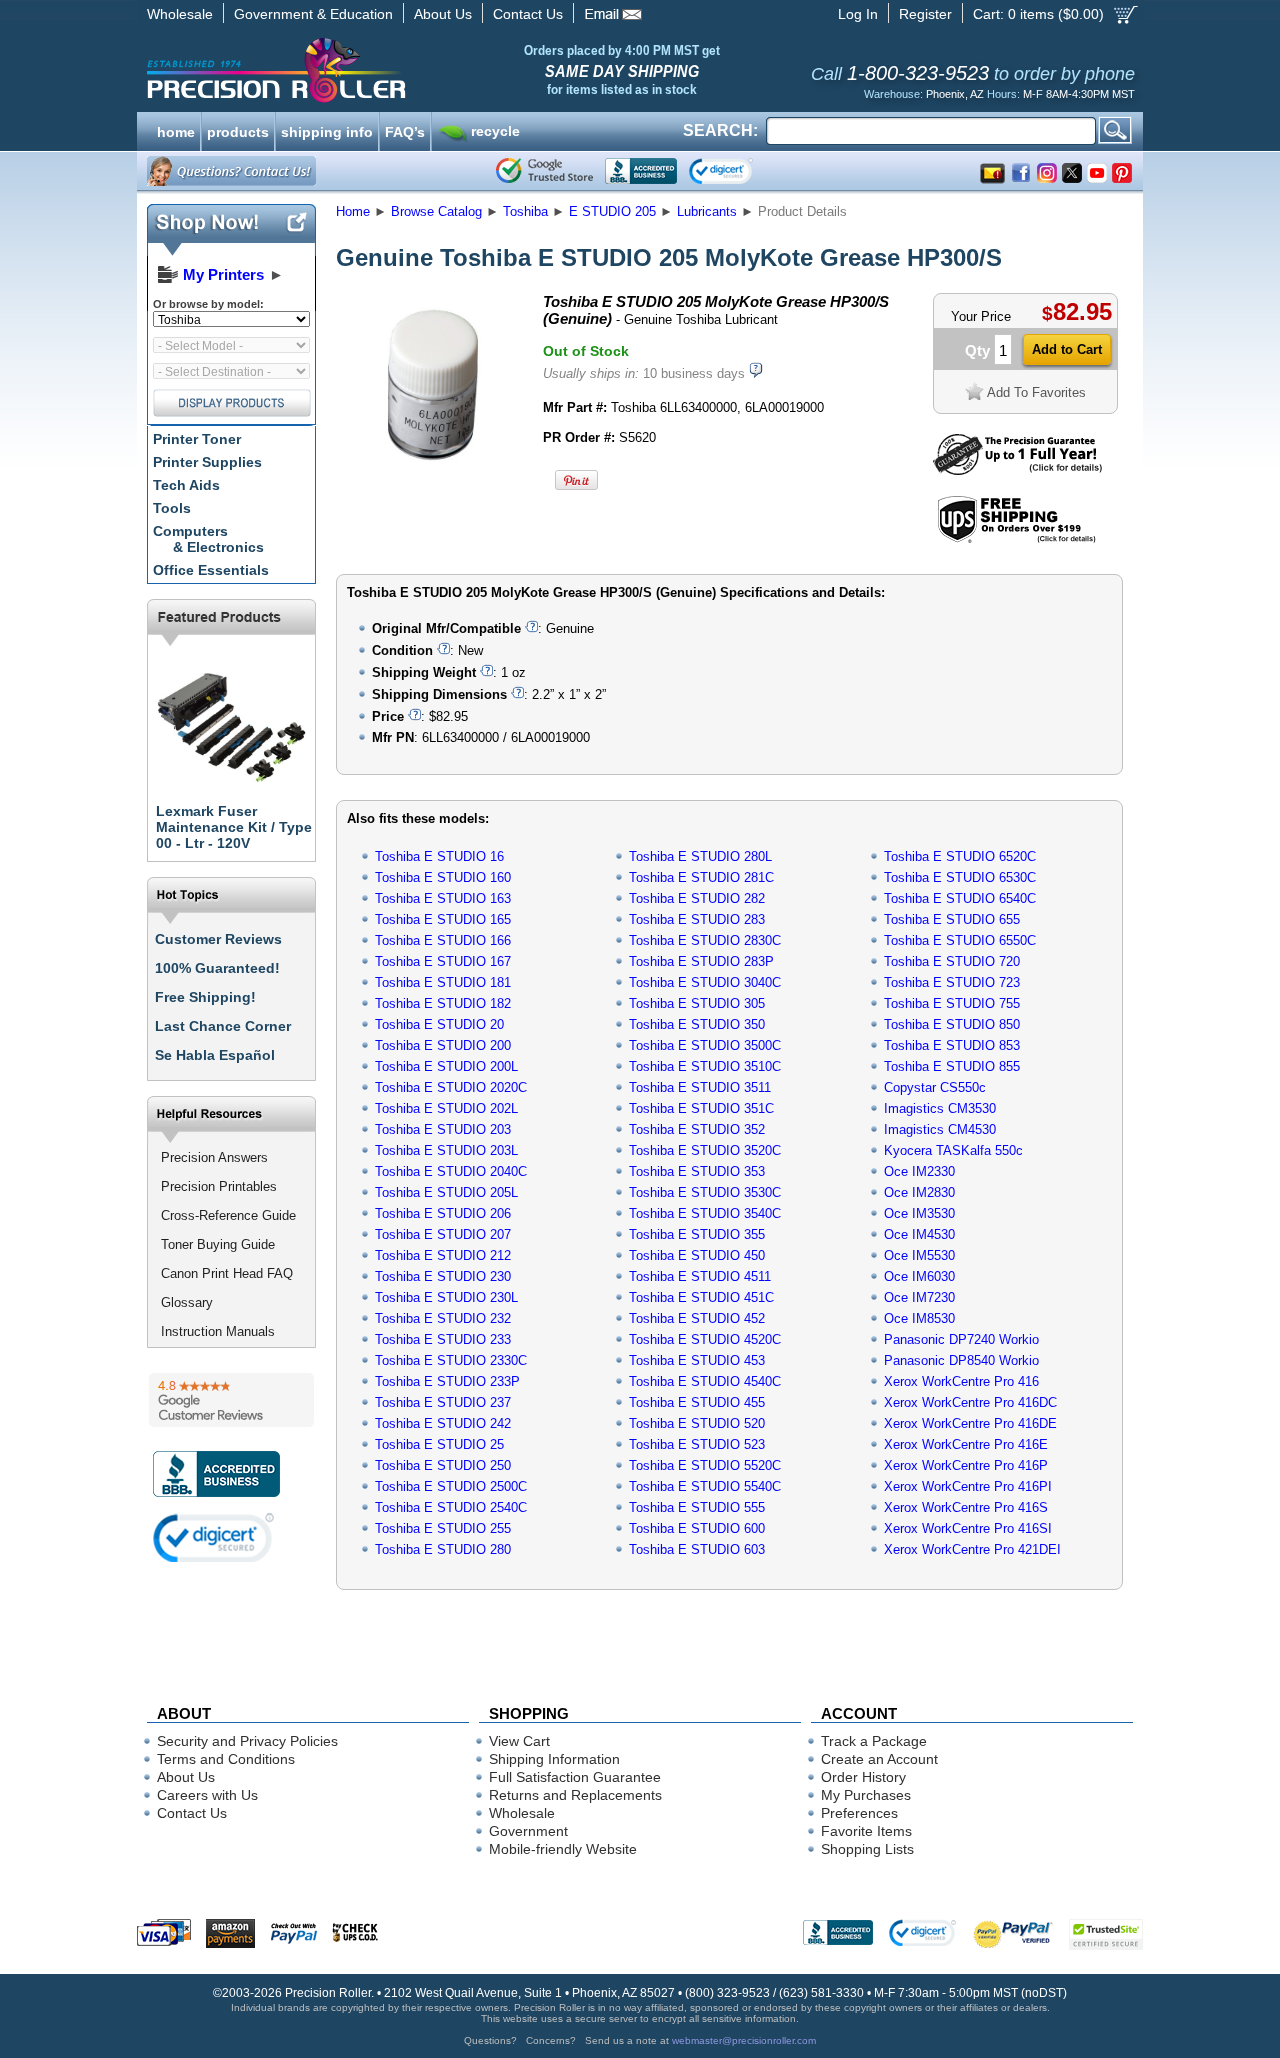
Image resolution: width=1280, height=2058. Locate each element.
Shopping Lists (867, 1849)
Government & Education (313, 14)
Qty (977, 350)
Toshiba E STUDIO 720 (952, 961)
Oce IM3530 (919, 1213)
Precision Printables (219, 1186)
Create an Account (879, 1759)
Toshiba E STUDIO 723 (952, 982)
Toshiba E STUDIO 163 (443, 898)
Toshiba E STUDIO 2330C (451, 1360)
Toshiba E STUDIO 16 (439, 856)
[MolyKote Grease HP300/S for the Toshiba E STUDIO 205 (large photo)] (433, 472)
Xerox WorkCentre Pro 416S (966, 1507)
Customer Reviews (218, 939)
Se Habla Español (215, 1055)
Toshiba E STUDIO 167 (443, 961)
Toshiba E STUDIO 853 (952, 1045)
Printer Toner (197, 439)
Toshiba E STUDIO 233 (443, 1339)
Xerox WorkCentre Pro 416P (966, 1465)
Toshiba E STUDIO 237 (443, 1402)
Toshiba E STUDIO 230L (446, 1297)
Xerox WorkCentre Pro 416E (966, 1444)
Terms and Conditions (226, 1759)
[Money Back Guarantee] (1017, 470)
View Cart (519, 1741)
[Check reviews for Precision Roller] (231, 1400)
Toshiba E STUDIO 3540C (705, 1213)
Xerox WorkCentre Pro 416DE (970, 1423)
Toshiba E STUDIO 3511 (700, 1087)
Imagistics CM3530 (940, 1108)
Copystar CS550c (935, 1087)
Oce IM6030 (919, 1276)
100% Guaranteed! (217, 968)
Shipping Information (554, 1759)
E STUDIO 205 (612, 211)
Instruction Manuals (218, 1331)
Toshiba (525, 211)
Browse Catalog (436, 211)
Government (528, 1831)
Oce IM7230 (919, 1297)
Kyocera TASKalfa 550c (953, 1150)
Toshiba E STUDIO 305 (697, 1003)
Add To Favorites (1036, 392)
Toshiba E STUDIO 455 (697, 1402)
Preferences (859, 1813)
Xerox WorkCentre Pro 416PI (968, 1486)
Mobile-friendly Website (563, 1849)
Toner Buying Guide (218, 1244)
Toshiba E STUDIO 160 (443, 877)
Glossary (187, 1302)
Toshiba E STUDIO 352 (697, 1129)
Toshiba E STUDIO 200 (443, 1045)
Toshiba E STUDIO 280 (443, 1549)
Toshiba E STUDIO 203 (443, 1129)
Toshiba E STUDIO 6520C (960, 856)
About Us (443, 14)
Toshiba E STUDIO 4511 (700, 1276)
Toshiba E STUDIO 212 (443, 1255)
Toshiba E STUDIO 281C (701, 877)
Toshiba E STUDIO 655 (952, 919)
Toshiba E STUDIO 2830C (705, 940)
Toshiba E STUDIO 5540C (705, 1486)
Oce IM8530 (919, 1318)
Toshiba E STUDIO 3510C (705, 1066)
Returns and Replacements (575, 1795)
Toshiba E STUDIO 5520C (705, 1465)
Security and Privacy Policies (247, 1741)
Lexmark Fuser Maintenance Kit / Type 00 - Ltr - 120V (234, 827)
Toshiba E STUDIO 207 (443, 1234)
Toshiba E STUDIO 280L (700, 856)
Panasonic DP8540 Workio (961, 1360)
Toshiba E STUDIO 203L (446, 1150)
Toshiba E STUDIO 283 (697, 919)
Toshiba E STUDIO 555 (697, 1507)
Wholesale (180, 14)
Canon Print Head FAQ (227, 1273)
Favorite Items (866, 1831)
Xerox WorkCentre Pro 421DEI (972, 1549)
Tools (172, 508)
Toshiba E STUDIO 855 (952, 1066)
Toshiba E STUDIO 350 (697, 1024)
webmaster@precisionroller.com (744, 2040)
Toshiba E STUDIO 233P (447, 1381)
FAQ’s (405, 130)
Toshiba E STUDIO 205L (446, 1192)
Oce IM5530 (919, 1255)
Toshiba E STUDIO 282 (697, 898)
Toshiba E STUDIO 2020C (451, 1087)
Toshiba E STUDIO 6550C (960, 940)
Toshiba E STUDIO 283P (701, 961)
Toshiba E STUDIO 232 (443, 1318)
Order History (863, 1777)
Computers (208, 539)
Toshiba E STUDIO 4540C (705, 1381)
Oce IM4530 (919, 1234)
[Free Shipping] (1016, 539)
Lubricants (707, 211)
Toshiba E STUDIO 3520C (705, 1150)
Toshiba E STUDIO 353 (697, 1171)
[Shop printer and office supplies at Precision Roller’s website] (380, 70)
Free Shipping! (205, 997)
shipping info (327, 130)
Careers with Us (207, 1795)
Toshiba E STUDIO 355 (697, 1234)
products (238, 130)
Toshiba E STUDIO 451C (701, 1297)
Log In (858, 14)
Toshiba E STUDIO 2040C (451, 1171)
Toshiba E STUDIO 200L (446, 1066)
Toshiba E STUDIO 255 (443, 1528)
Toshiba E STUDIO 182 (443, 1003)
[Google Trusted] (544, 171)
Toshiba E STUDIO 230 (443, 1276)
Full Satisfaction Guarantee (575, 1777)
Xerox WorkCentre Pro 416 (961, 1381)
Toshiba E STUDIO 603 (697, 1549)
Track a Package (874, 1741)
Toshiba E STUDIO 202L (446, 1108)
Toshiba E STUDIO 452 (697, 1318)
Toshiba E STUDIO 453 (697, 1360)
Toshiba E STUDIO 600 (697, 1528)
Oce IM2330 (919, 1171)
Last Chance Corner (223, 1026)
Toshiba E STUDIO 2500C (451, 1486)
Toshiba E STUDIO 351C (701, 1108)
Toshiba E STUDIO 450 (697, 1255)
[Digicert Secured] (214, 1537)
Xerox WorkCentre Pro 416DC (970, 1402)
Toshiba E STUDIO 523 (697, 1444)
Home (353, 211)
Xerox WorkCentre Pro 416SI (968, 1528)
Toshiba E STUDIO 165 (443, 919)
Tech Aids (186, 485)
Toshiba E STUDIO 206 (443, 1213)
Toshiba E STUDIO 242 (443, 1423)
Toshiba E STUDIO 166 (443, 940)
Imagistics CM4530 (940, 1129)
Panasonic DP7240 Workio (961, 1339)
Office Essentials (211, 570)
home (176, 130)
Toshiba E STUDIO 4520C (705, 1339)
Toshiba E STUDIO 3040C (705, 982)
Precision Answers (214, 1157)
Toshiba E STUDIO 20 (439, 1024)
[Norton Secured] (737, 171)
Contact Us (528, 14)
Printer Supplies (207, 462)
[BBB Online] (641, 171)
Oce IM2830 (919, 1192)
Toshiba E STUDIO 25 (439, 1444)
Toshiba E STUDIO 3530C (705, 1192)
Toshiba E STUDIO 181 (443, 982)
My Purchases (866, 1795)
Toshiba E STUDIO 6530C (960, 877)
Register (925, 14)
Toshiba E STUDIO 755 (952, 1003)
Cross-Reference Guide (228, 1215)
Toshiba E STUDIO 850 (952, 1024)
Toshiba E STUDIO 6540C (960, 898)
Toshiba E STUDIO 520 (697, 1423)
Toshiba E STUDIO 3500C (705, 1045)
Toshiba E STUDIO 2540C (451, 1507)
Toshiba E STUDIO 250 (443, 1465)
